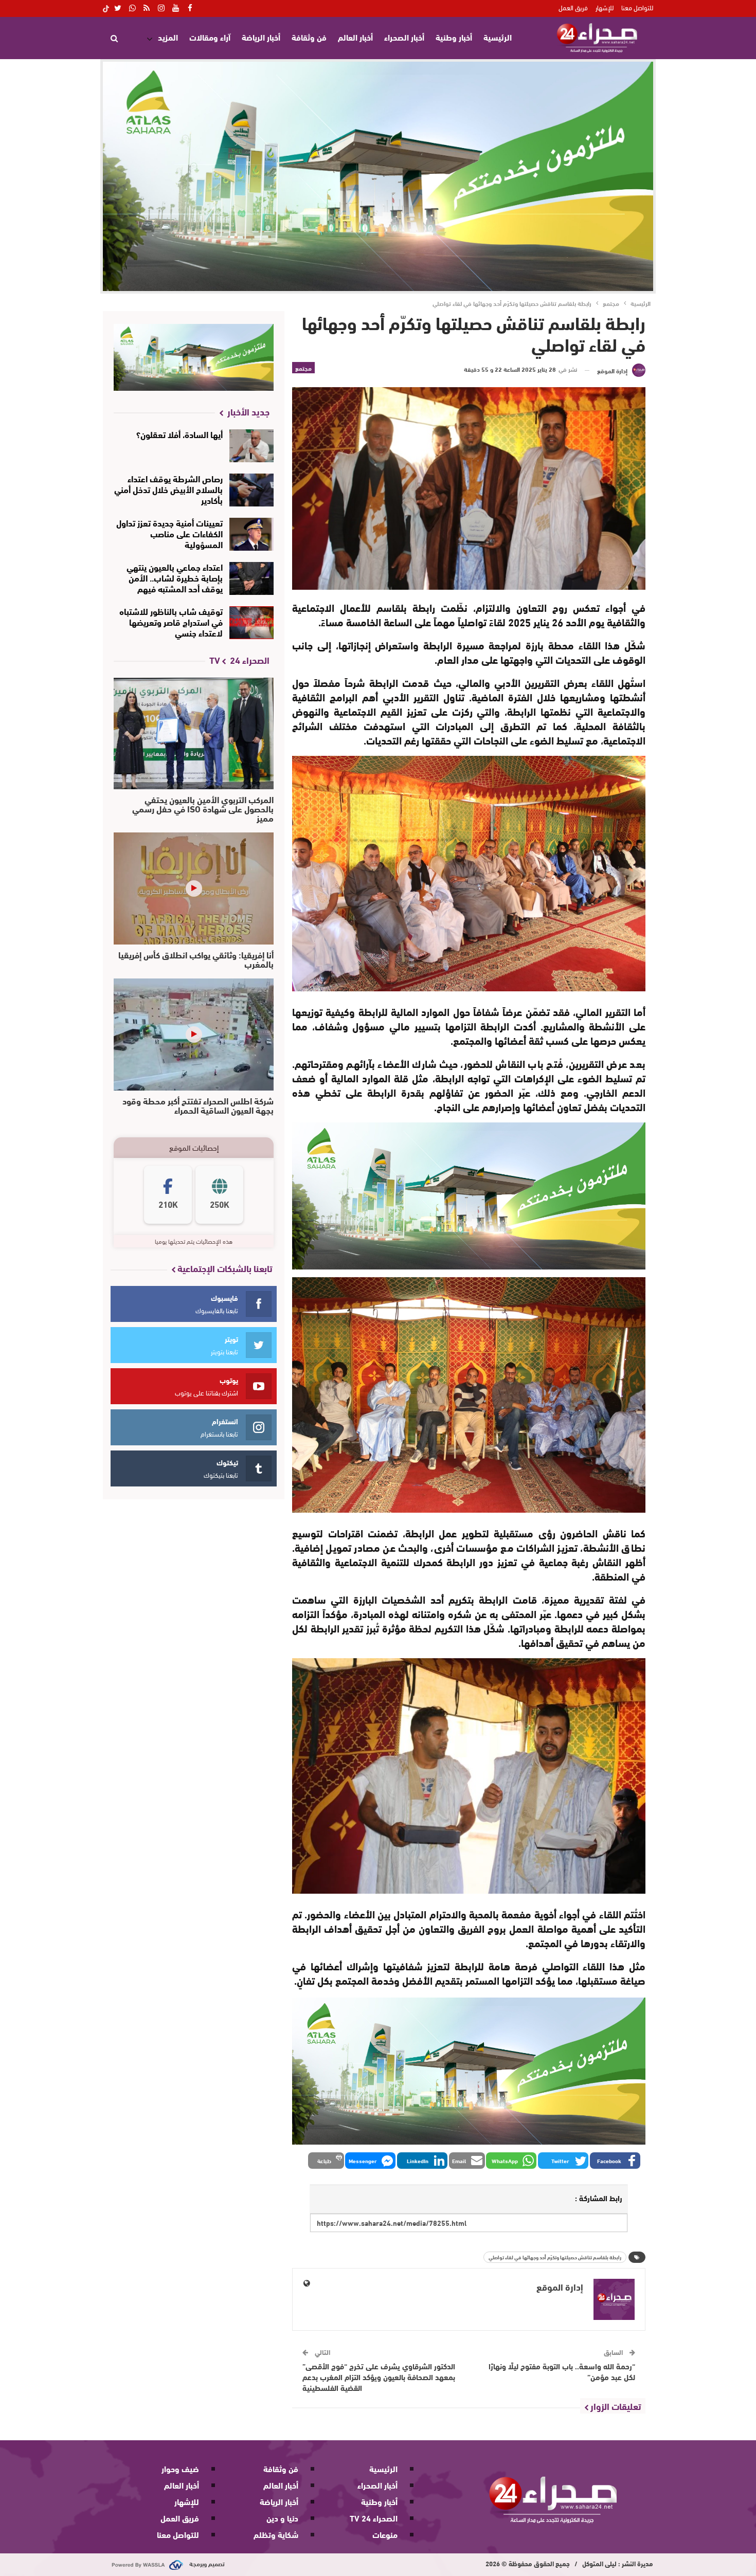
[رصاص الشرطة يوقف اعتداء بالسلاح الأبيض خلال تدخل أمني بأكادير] (252, 490)
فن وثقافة (309, 37)
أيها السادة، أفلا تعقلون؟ (179, 434)
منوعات (385, 2534)
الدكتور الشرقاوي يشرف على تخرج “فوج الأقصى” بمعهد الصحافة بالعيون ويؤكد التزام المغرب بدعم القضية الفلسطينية (379, 2377)
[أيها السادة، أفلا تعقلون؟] (252, 446)
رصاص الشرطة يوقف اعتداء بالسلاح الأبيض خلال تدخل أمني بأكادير (168, 489)
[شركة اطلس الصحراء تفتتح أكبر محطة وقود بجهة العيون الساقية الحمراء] (194, 1035)
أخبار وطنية (454, 37)
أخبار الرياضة (261, 37)
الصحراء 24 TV (374, 2518)
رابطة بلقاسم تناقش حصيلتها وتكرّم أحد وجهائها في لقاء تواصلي (555, 2257)
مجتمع (303, 368)
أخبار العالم (355, 37)
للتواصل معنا (637, 7)
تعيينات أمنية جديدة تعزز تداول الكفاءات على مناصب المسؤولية (169, 533)
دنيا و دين (282, 2518)
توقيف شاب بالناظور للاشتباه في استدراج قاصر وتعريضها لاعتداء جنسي (171, 621)
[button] (615, 2161)
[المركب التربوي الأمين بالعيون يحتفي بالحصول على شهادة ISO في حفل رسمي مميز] (194, 734)
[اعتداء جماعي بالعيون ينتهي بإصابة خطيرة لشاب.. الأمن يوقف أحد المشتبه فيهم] (252, 578)
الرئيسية (498, 37)
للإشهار (605, 7)
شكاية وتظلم (276, 2534)
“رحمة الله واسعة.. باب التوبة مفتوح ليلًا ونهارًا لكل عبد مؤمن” (562, 2371)
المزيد (168, 37)
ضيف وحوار (180, 2468)
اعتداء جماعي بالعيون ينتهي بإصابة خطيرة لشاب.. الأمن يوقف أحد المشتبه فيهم (175, 577)
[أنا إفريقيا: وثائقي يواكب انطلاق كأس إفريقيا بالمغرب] (194, 888)
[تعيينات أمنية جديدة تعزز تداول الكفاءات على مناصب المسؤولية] (252, 534)
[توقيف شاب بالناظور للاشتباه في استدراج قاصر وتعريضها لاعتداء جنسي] (252, 623)
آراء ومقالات (210, 37)
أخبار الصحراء (404, 37)
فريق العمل (573, 7)
